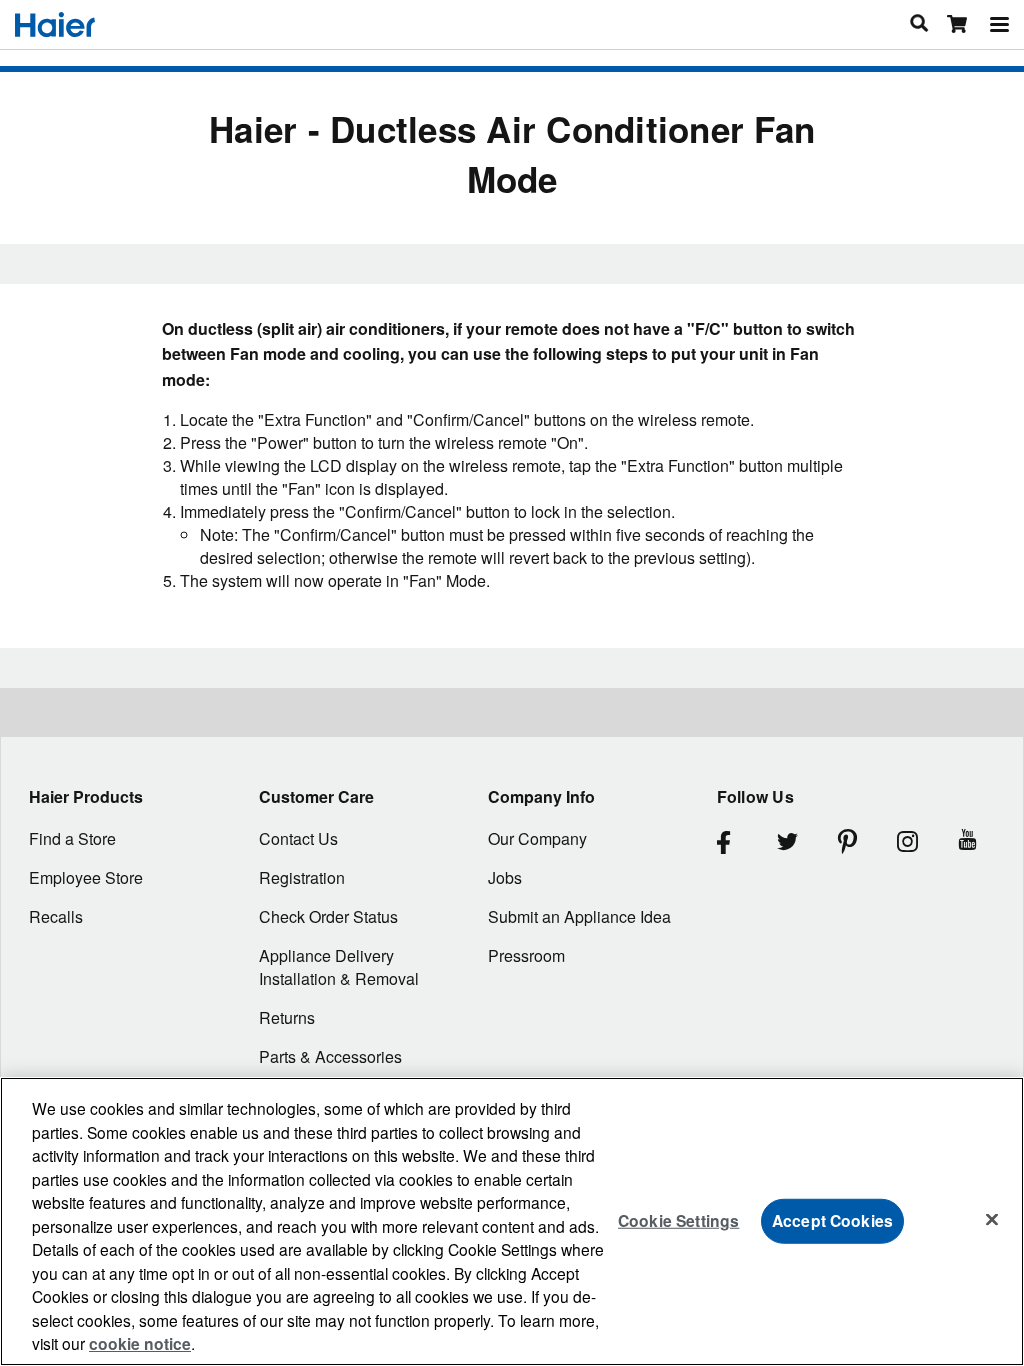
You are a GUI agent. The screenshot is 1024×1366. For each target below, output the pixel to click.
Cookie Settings (678, 1220)
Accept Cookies (832, 1220)
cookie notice (140, 1343)
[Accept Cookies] (992, 1219)
